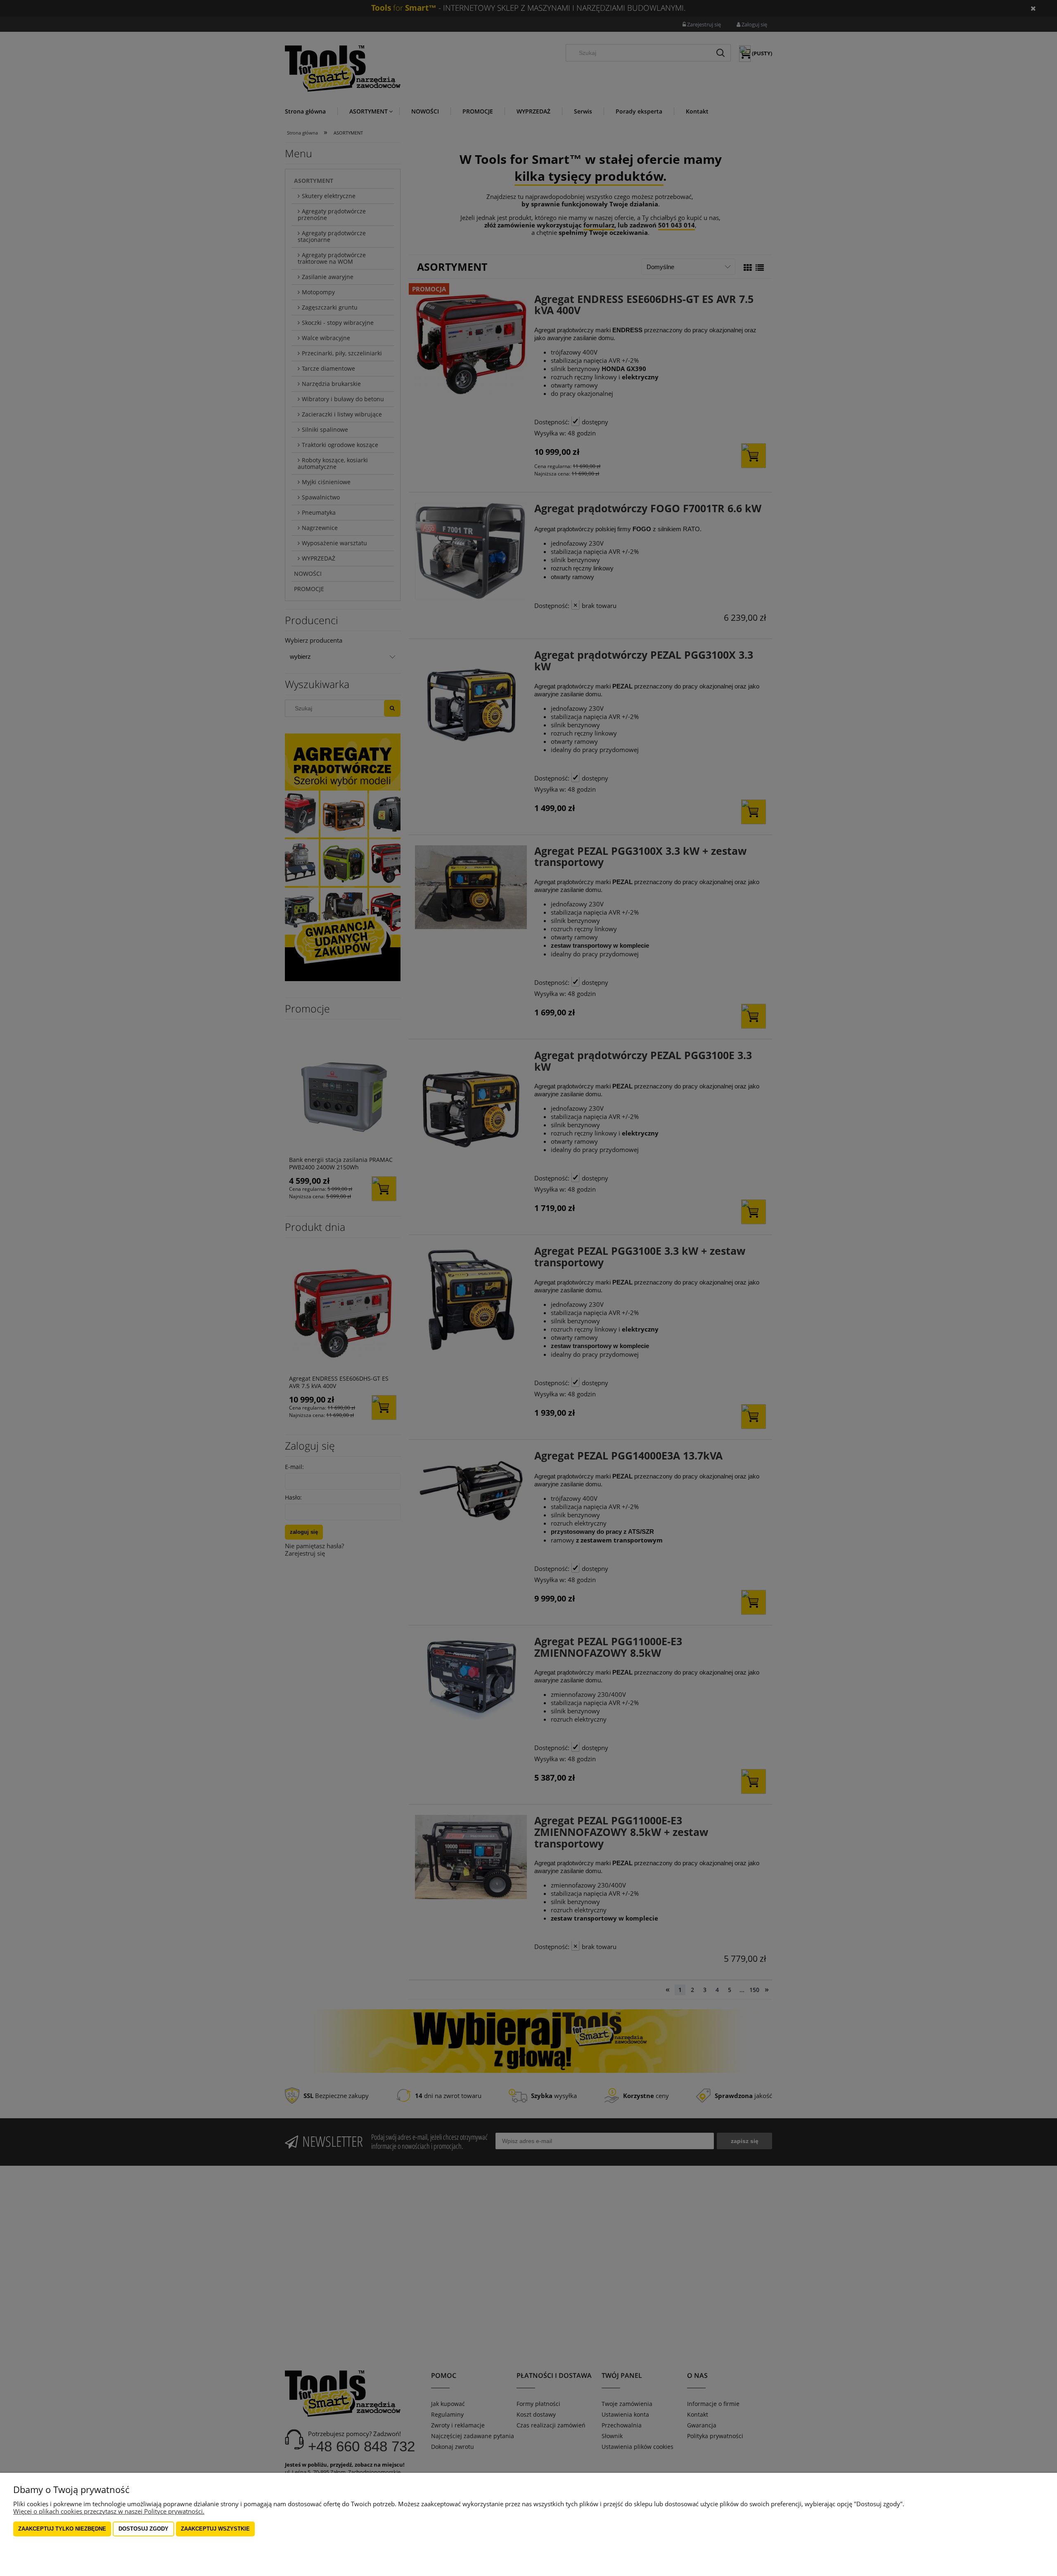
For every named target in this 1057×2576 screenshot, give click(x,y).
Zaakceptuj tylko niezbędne (62, 2529)
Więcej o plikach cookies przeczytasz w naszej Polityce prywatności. (109, 2511)
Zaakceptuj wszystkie (215, 2529)
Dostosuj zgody (143, 2529)
